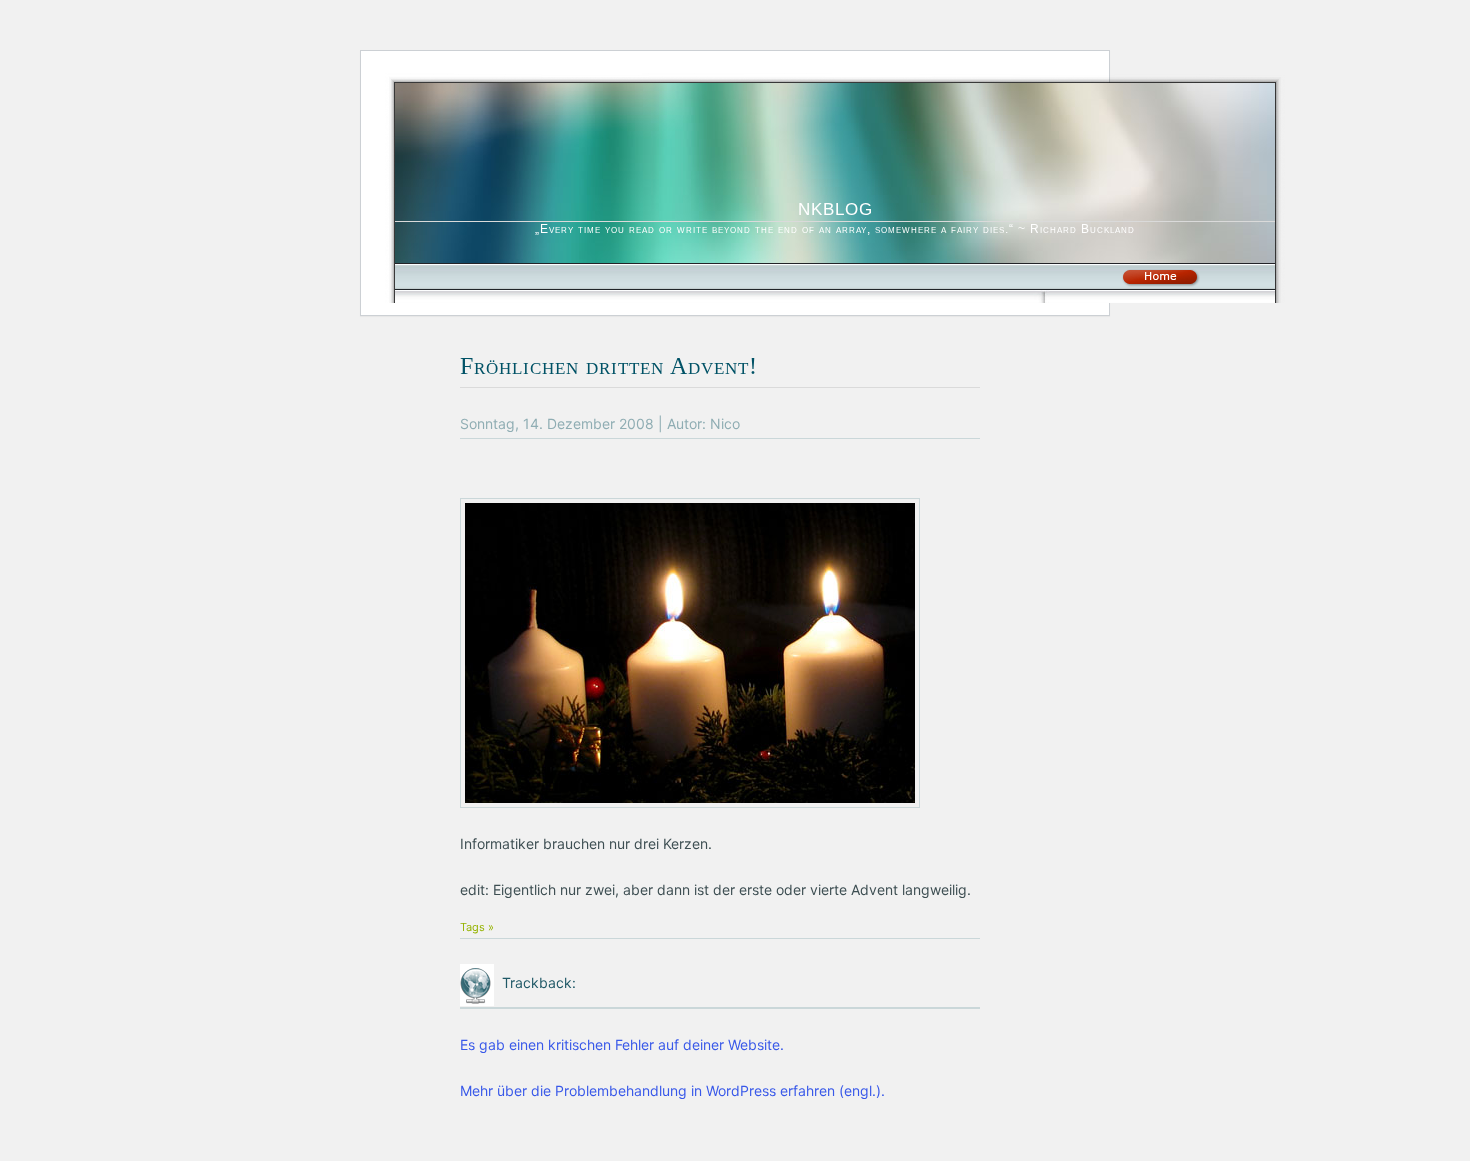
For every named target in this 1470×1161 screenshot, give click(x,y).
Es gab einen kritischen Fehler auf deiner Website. (622, 1044)
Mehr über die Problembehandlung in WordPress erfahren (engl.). (672, 1090)
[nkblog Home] (1160, 282)
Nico (725, 423)
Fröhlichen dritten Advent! (609, 366)
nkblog (835, 206)
